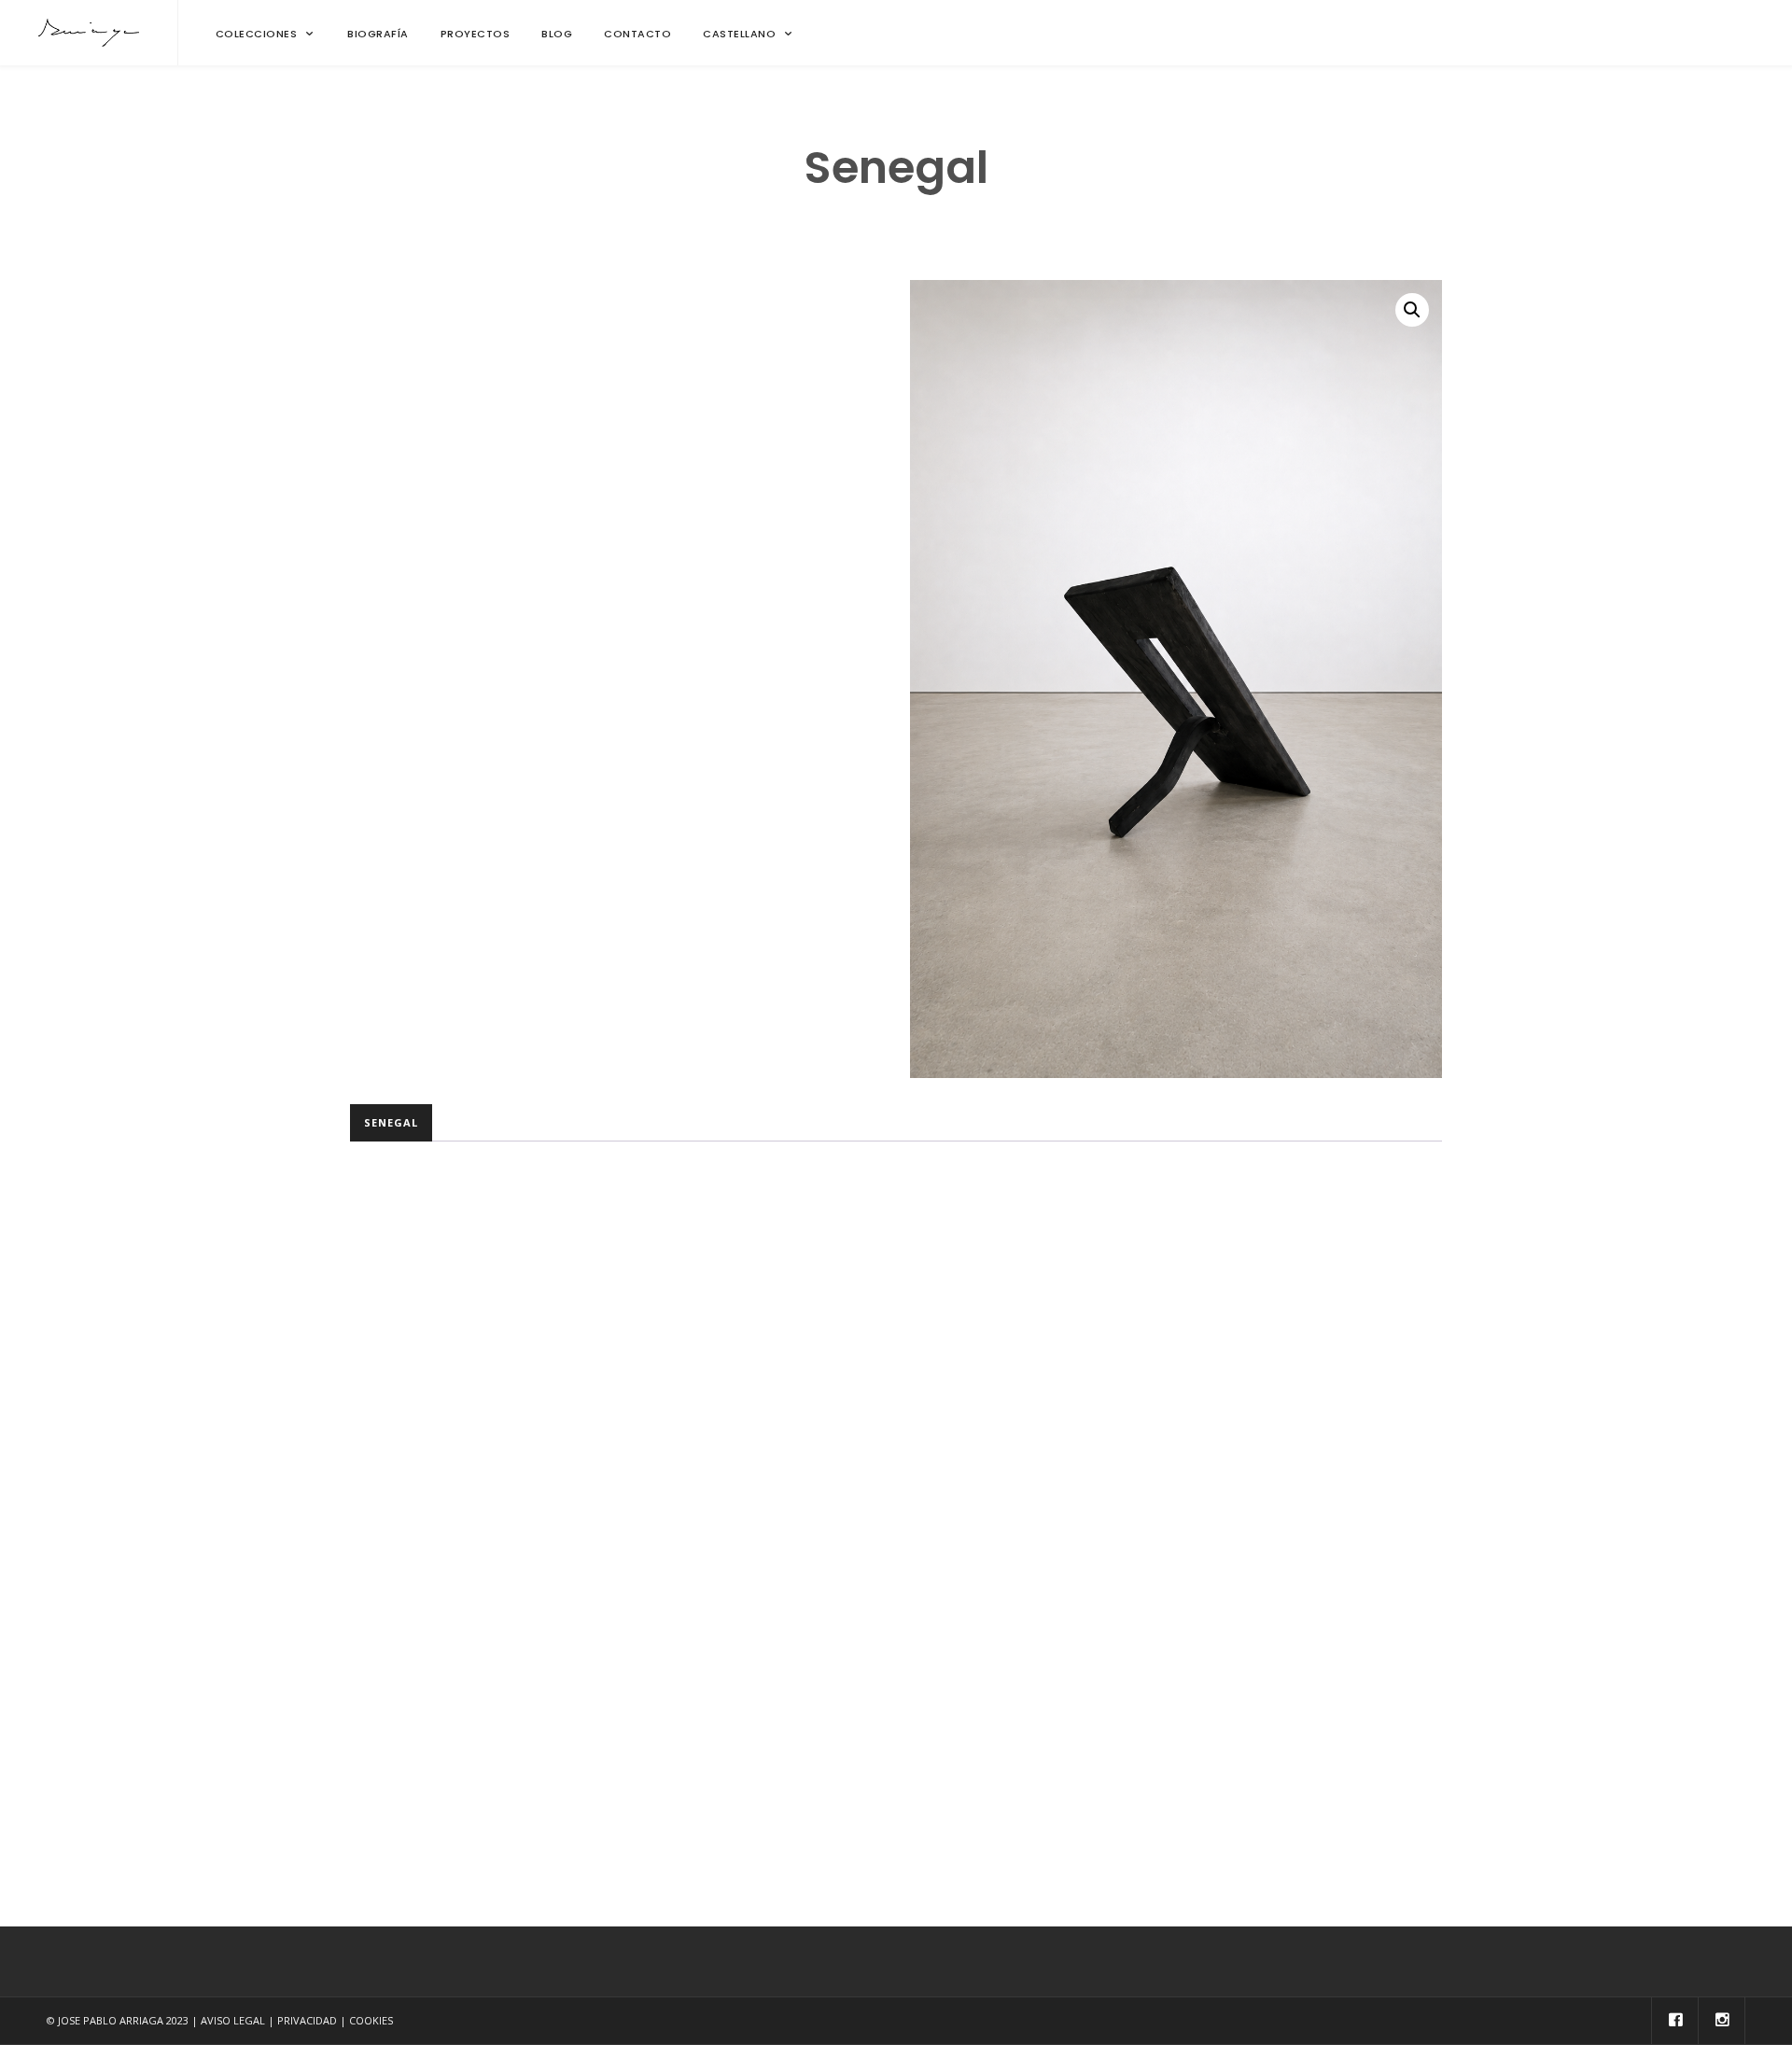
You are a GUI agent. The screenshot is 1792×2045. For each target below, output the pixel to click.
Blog (557, 34)
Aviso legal (233, 2020)
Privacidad (307, 2020)
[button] (1412, 310)
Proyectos (476, 34)
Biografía (378, 34)
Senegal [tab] (391, 1122)
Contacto (637, 34)
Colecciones (257, 34)
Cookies (371, 2020)
